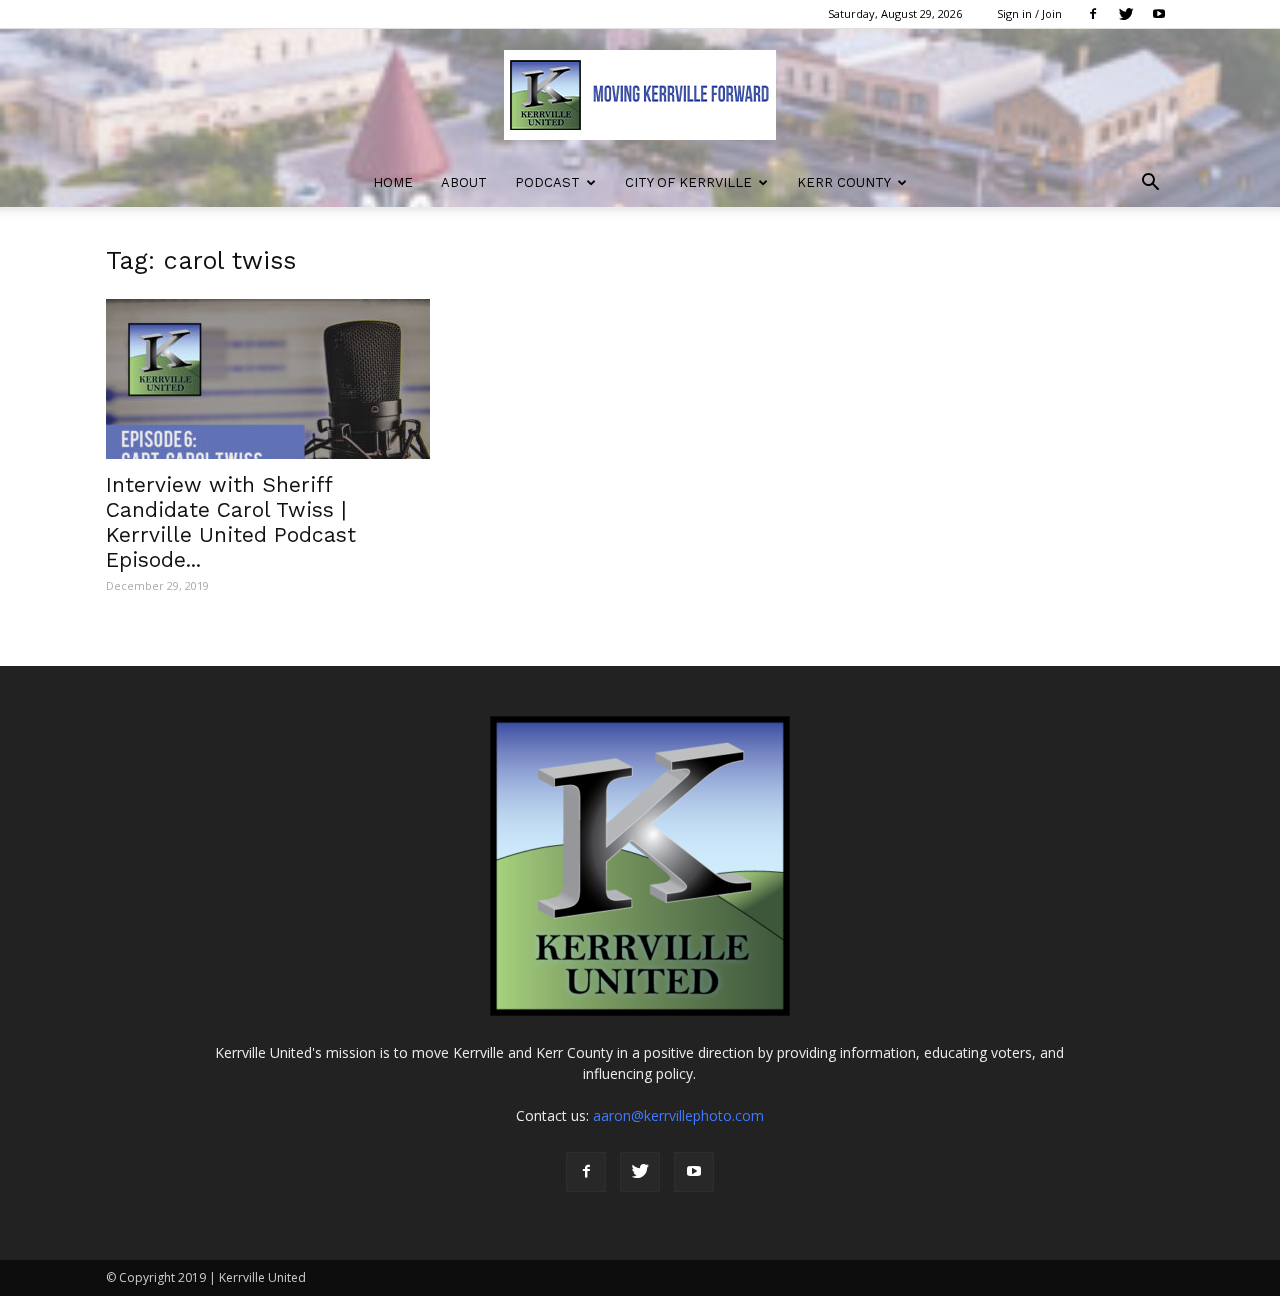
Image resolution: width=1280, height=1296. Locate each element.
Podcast (547, 182)
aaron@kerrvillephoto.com (678, 1115)
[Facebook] (1093, 14)
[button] (1150, 184)
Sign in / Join (1029, 13)
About (464, 182)
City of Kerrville (688, 182)
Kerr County (844, 182)
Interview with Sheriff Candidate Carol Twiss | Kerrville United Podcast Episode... (231, 522)
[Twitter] (1126, 14)
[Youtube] (1159, 14)
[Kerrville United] (640, 95)
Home (393, 182)
